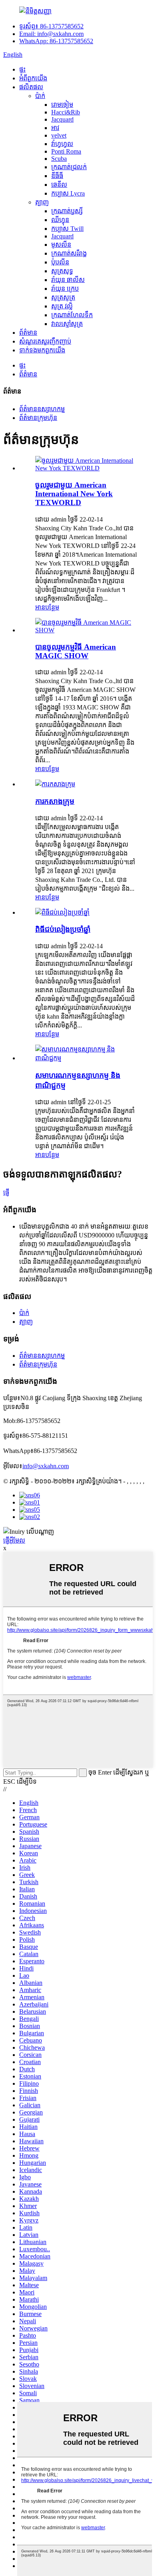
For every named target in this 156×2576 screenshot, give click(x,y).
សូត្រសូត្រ (63, 297)
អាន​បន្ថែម (47, 607)
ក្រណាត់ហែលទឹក (72, 315)
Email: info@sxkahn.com (51, 34)
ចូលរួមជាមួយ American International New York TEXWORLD (74, 494)
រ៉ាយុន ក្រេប (65, 289)
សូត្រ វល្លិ (62, 306)
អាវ (55, 128)
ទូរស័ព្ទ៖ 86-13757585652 (51, 26)
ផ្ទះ (22, 69)
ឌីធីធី (57, 176)
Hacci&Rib (66, 112)
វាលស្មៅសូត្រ (67, 324)
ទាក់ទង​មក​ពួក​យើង (42, 350)
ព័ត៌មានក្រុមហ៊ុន (38, 418)
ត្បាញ (42, 202)
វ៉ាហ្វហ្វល (62, 144)
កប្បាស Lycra (68, 193)
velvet (59, 135)
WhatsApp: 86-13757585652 (56, 41)
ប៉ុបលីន (60, 262)
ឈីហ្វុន (60, 220)
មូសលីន (61, 245)
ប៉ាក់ (40, 96)
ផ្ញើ (6, 1192)
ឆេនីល (59, 185)
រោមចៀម (62, 105)
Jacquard (62, 119)
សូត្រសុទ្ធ (62, 271)
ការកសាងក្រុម (55, 801)
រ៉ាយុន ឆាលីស (68, 280)
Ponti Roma (66, 151)
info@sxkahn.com (46, 1466)
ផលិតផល (31, 87)
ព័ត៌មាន (28, 333)
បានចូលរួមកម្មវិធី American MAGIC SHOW (76, 651)
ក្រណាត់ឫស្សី (67, 211)
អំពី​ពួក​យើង (33, 78)
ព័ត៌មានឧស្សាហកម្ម (42, 409)
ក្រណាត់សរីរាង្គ (69, 253)
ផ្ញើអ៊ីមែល (14, 1540)
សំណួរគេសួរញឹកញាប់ (45, 341)
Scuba (59, 159)
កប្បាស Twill (67, 229)
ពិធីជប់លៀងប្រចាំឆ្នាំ (63, 929)
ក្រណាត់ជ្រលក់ (69, 167)
